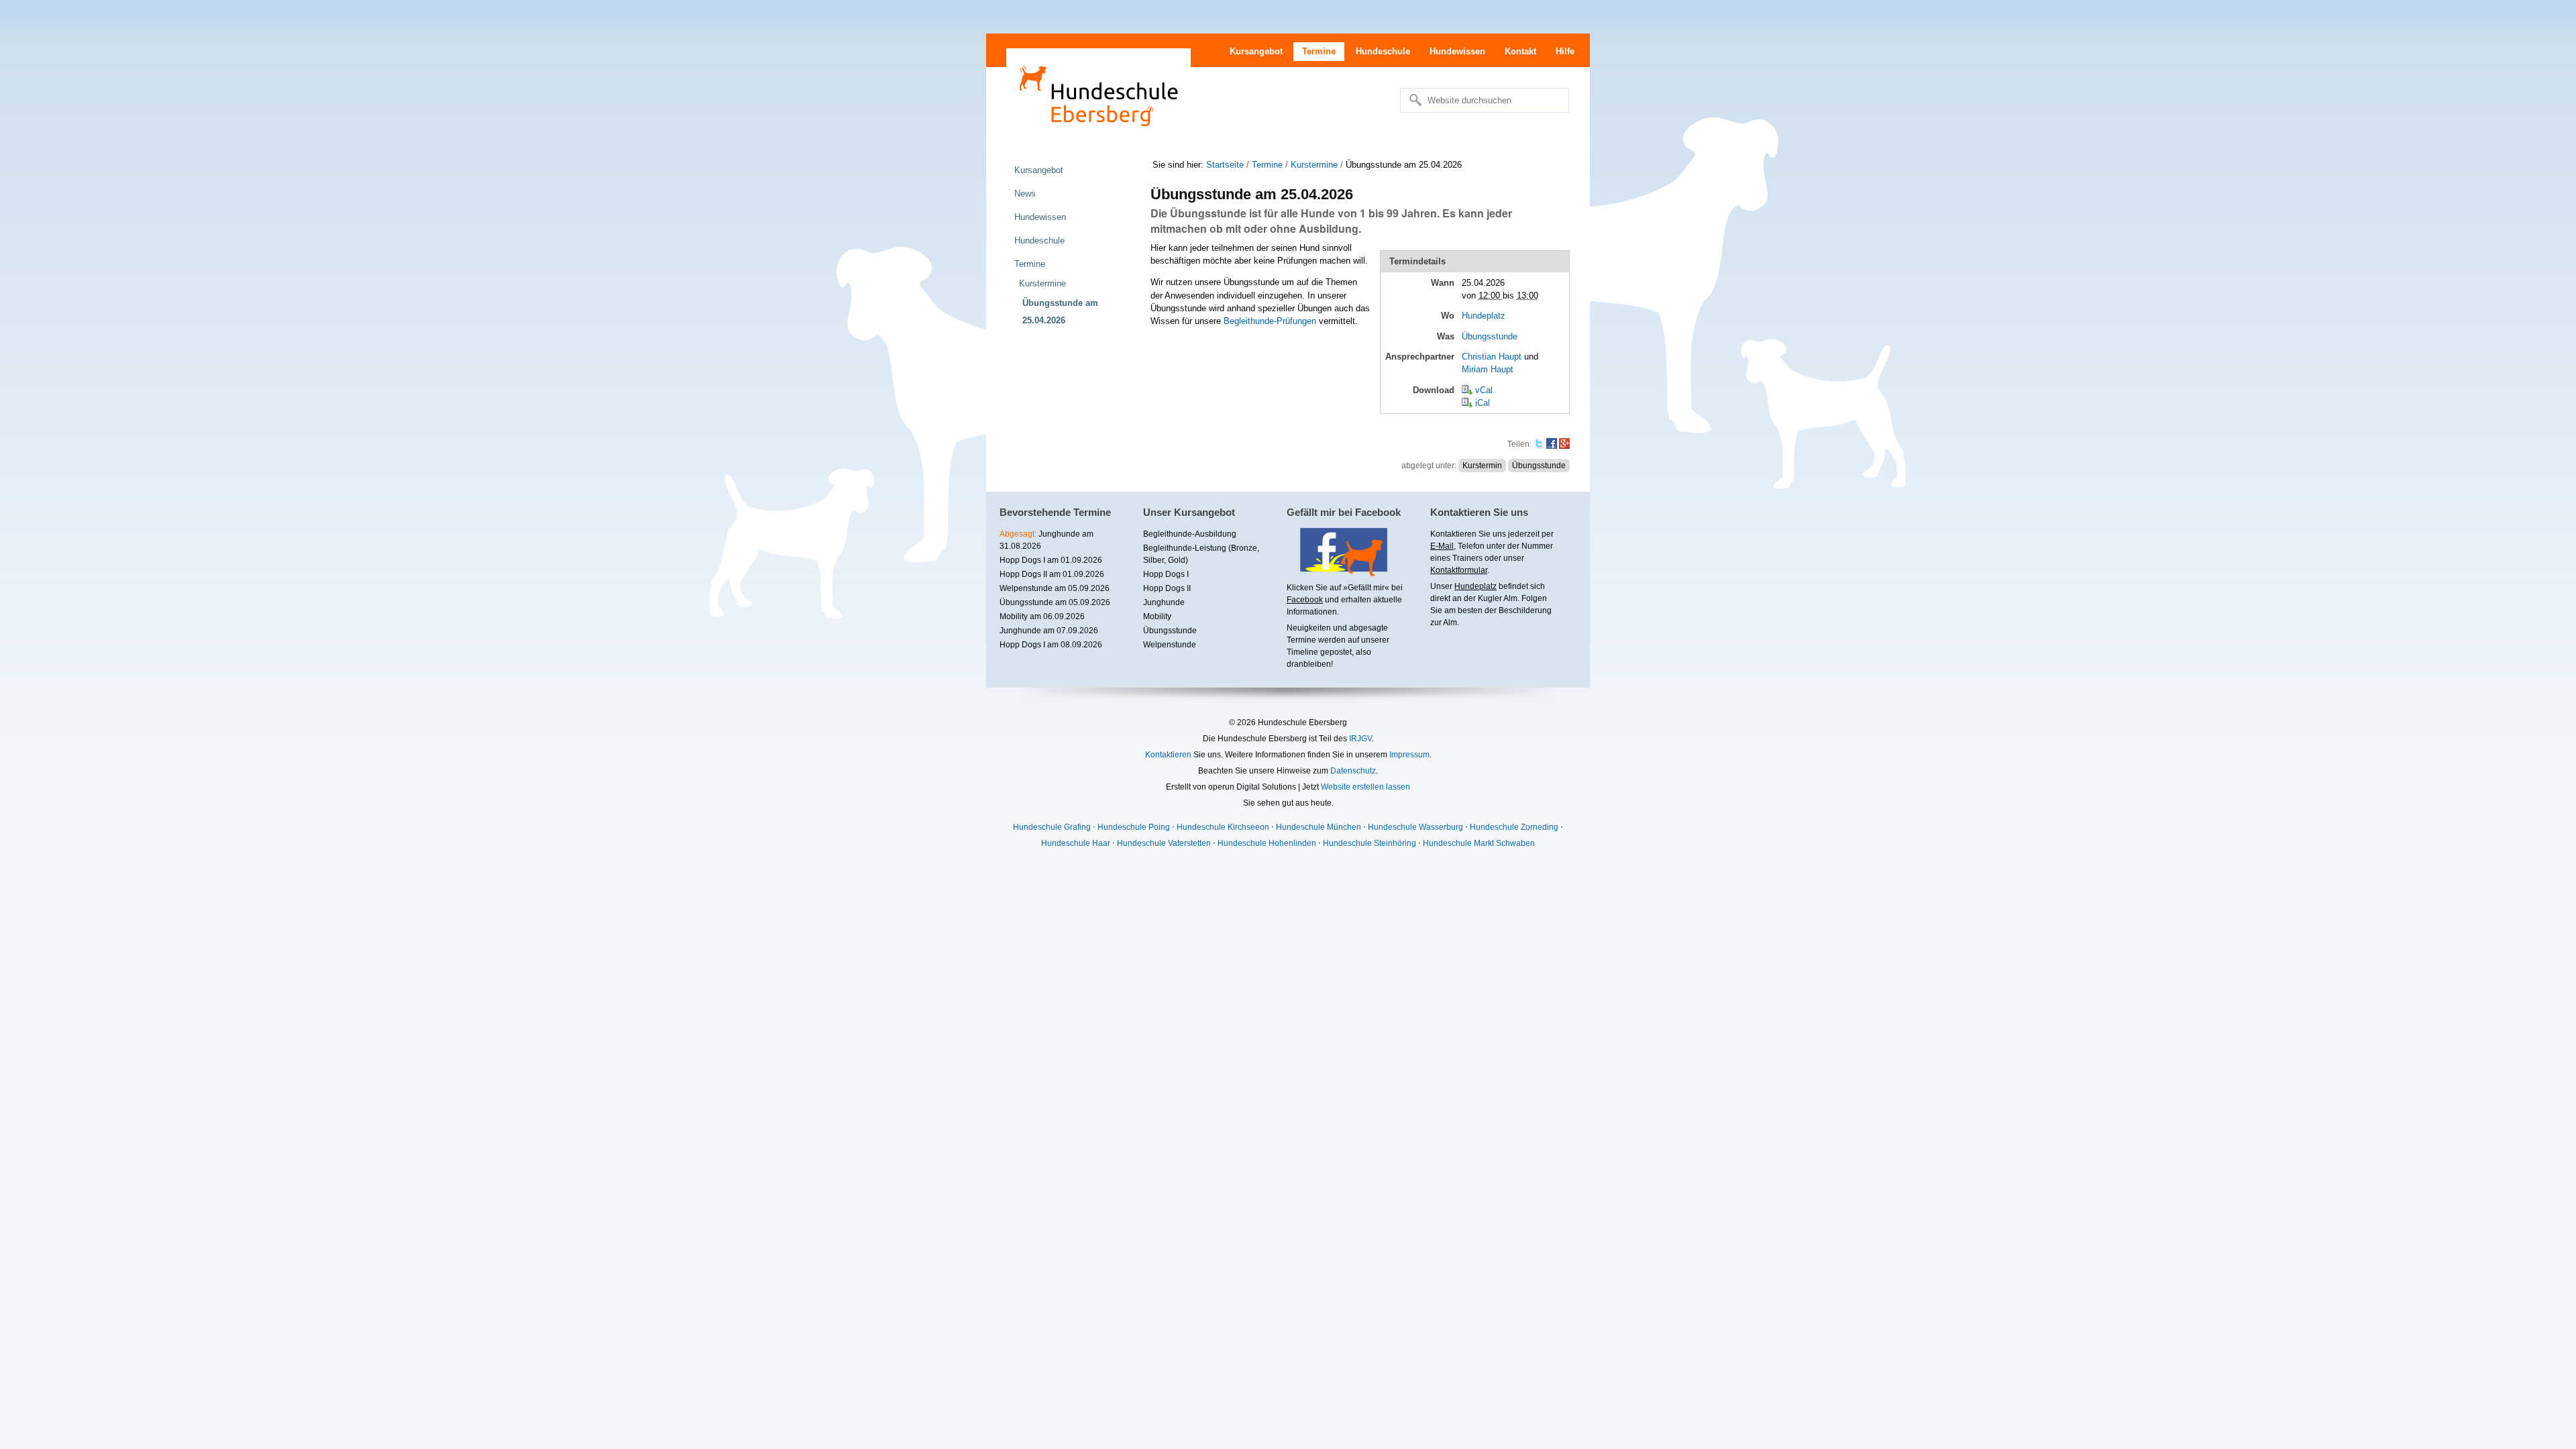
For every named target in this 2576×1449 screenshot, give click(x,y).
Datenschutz (1353, 771)
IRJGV (1360, 739)
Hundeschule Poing (1134, 827)
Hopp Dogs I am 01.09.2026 (1051, 560)
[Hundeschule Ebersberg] (1098, 94)
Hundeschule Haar (1076, 843)
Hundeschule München (1319, 827)
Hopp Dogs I (1166, 574)
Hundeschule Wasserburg (1415, 827)
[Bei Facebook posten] (1552, 444)
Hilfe (1565, 51)
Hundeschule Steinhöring (1370, 843)
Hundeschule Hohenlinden (1267, 843)
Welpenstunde (1170, 645)
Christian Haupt (1492, 357)
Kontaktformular (1459, 570)
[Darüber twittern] (1539, 444)
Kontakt (1520, 51)
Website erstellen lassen (1365, 787)
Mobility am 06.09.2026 (1042, 616)
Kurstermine (1314, 165)
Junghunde (1164, 602)
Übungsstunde (1490, 336)
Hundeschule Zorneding (1514, 827)
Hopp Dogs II (1167, 588)
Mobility (1157, 616)
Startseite (1225, 165)
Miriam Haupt (1488, 369)
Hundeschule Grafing (1052, 827)
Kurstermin (1482, 466)
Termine (1319, 51)
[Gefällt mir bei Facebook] (1337, 572)
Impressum (1409, 755)
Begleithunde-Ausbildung (1190, 534)
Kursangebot (1256, 51)
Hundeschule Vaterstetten (1164, 843)
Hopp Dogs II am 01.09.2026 (1052, 574)
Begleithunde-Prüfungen (1270, 321)
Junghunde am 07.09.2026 (1049, 631)
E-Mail (1442, 546)
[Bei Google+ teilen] (1564, 444)
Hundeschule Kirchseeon (1223, 827)
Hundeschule (1383, 51)
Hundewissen (1457, 51)
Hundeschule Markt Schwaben (1479, 843)
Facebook (1305, 600)
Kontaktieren (1168, 755)
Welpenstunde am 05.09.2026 (1055, 588)
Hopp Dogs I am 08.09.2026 (1051, 645)
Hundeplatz (1484, 316)
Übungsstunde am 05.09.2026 (1055, 602)
